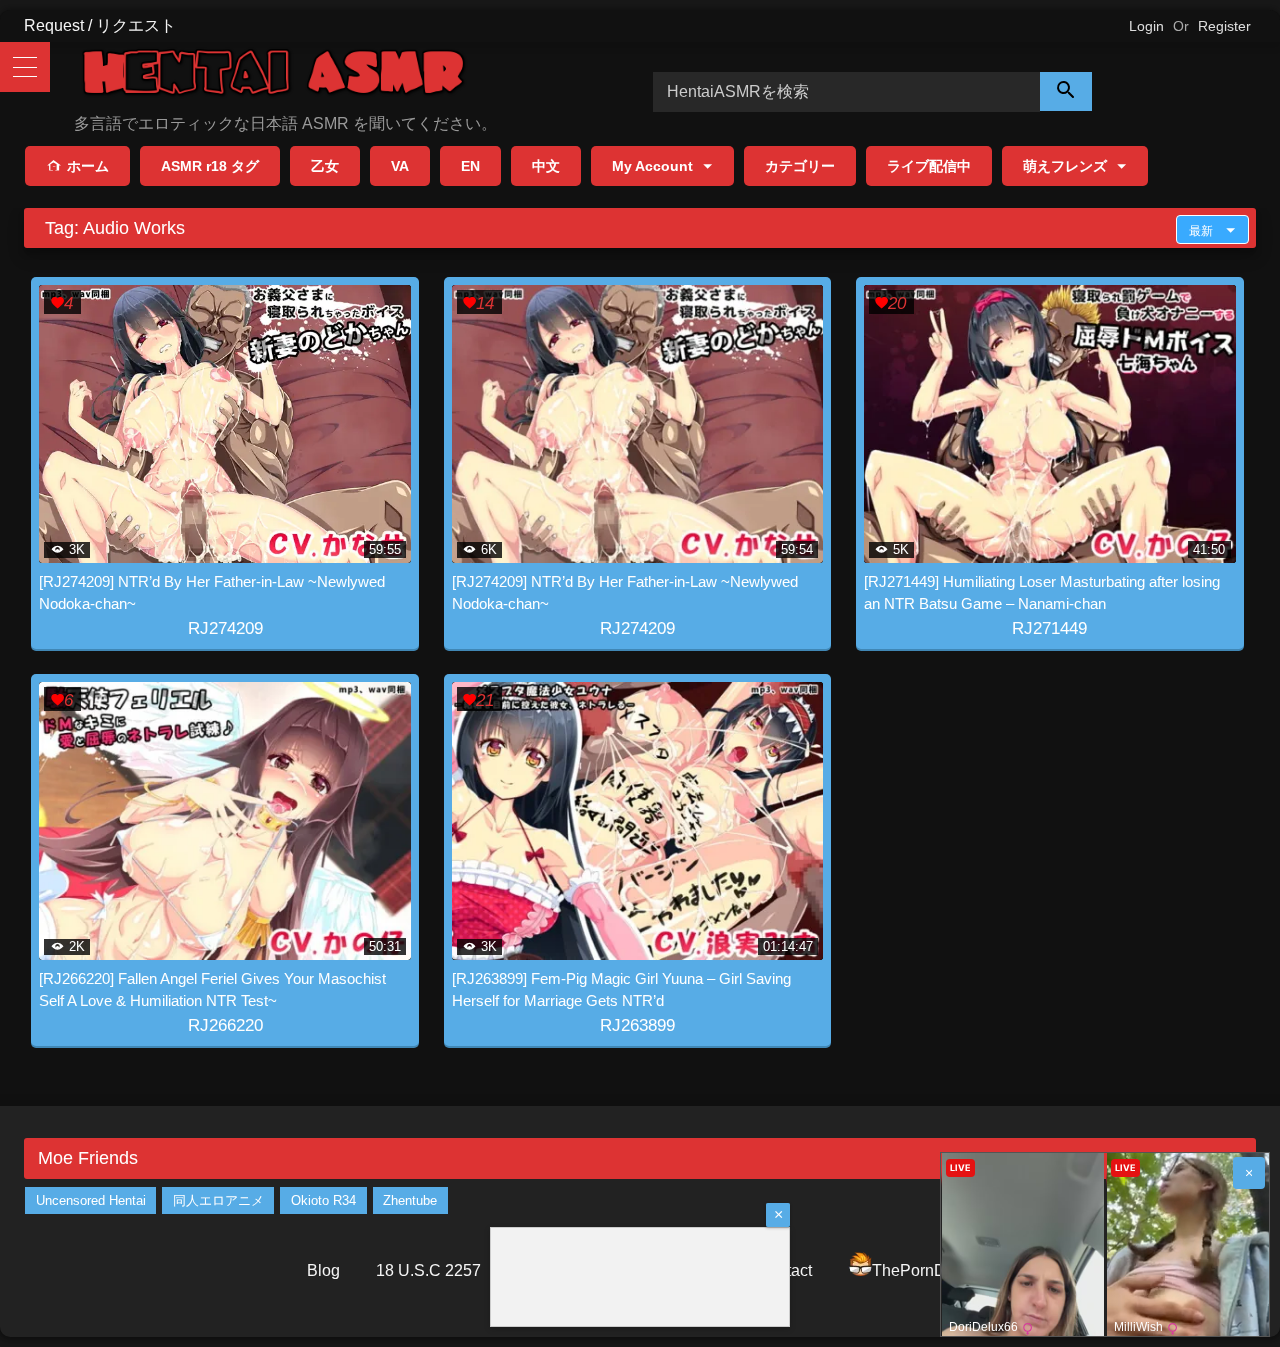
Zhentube (410, 1200)
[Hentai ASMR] (274, 75)
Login (1146, 26)
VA (400, 166)
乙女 (325, 166)
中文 (546, 166)
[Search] (1066, 91)
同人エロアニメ (218, 1200)
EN (470, 166)
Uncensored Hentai (91, 1200)
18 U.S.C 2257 (428, 1270)
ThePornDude (922, 1270)
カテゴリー (800, 166)
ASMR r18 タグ (210, 166)
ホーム (88, 166)
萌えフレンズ (1065, 166)
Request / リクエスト (100, 25)
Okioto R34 (323, 1200)
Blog (323, 1270)
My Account (652, 166)
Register (1224, 26)
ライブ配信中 (929, 166)
